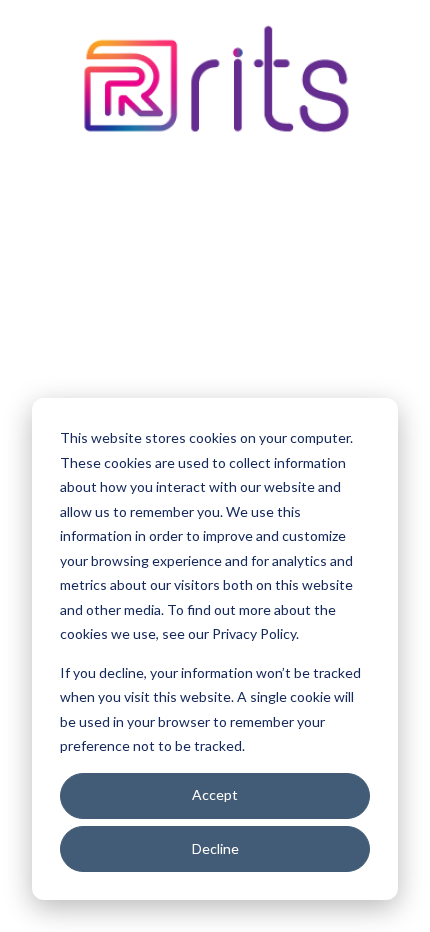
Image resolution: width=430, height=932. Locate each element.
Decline (215, 848)
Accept (215, 794)
